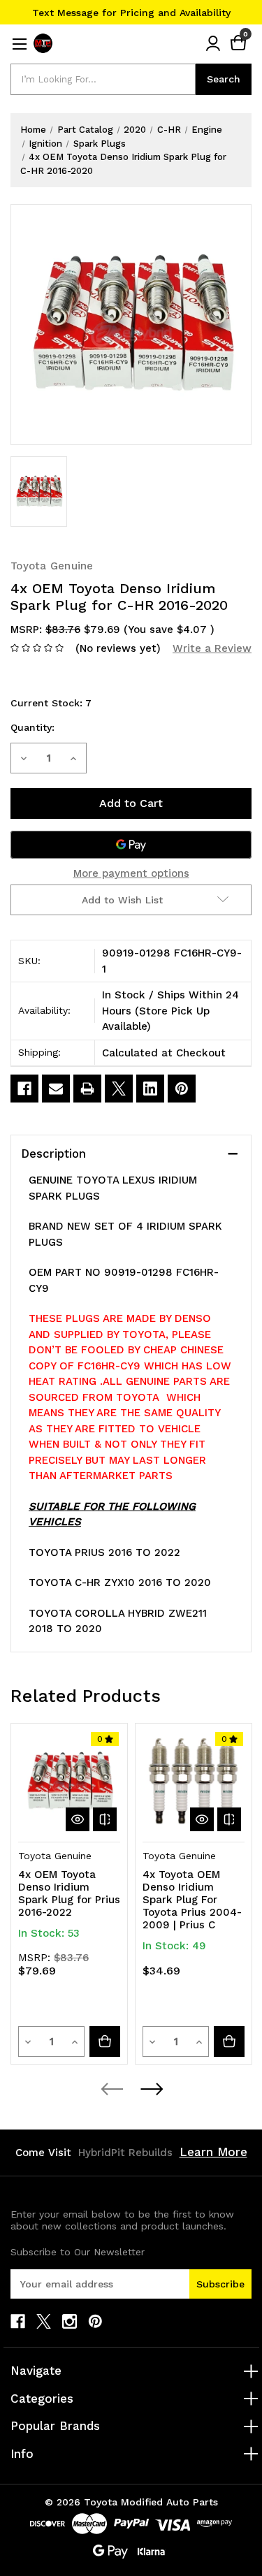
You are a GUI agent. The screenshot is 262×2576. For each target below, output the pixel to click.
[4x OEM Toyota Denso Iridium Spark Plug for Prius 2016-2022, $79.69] (69, 1782)
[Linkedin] (150, 1089)
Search (224, 79)
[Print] (87, 1089)
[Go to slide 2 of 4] (151, 2089)
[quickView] (78, 1819)
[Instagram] (70, 2321)
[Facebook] (24, 1089)
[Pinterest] (182, 1089)
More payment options (131, 873)
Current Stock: (51, 703)
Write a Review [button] (212, 648)
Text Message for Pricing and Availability (131, 13)
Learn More (213, 2152)
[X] (119, 1089)
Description (53, 1154)
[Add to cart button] (105, 2042)
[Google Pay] (131, 845)
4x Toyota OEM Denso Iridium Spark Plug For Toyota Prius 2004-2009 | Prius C (192, 1900)
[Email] (56, 1089)
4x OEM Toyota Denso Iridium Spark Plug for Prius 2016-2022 (69, 1893)
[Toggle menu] (19, 44)
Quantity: (32, 727)
